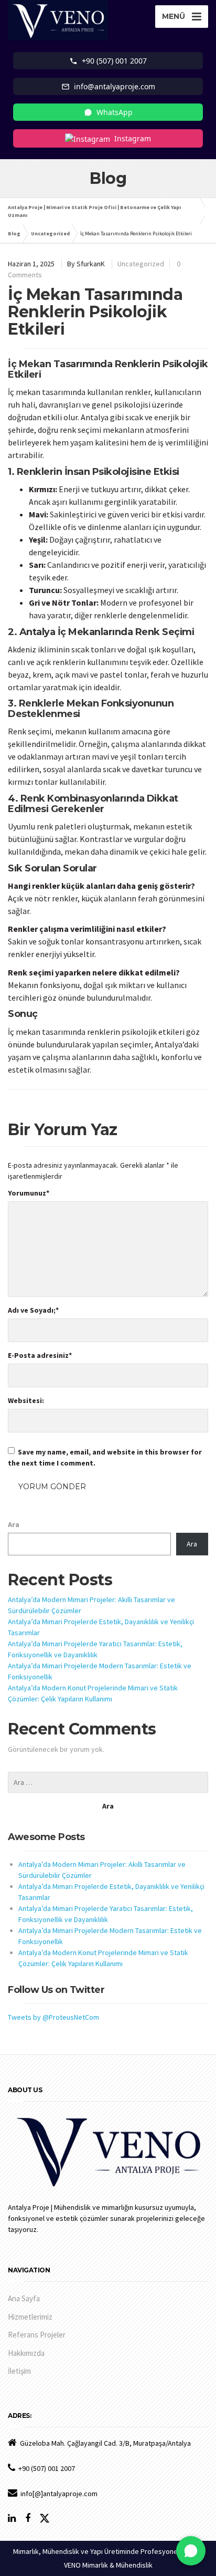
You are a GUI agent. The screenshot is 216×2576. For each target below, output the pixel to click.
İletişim (19, 2371)
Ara (14, 1524)
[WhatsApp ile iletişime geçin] (191, 2551)
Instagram (133, 138)
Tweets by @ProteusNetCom (53, 2017)
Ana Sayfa (24, 2298)
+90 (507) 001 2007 (114, 61)
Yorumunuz (29, 1193)
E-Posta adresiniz (40, 1355)
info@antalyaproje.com (115, 86)
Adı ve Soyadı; (33, 1310)
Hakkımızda (26, 2353)
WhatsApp (115, 112)
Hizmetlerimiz (30, 2317)
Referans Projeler (37, 2335)
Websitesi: (26, 1400)
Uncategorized (141, 264)
